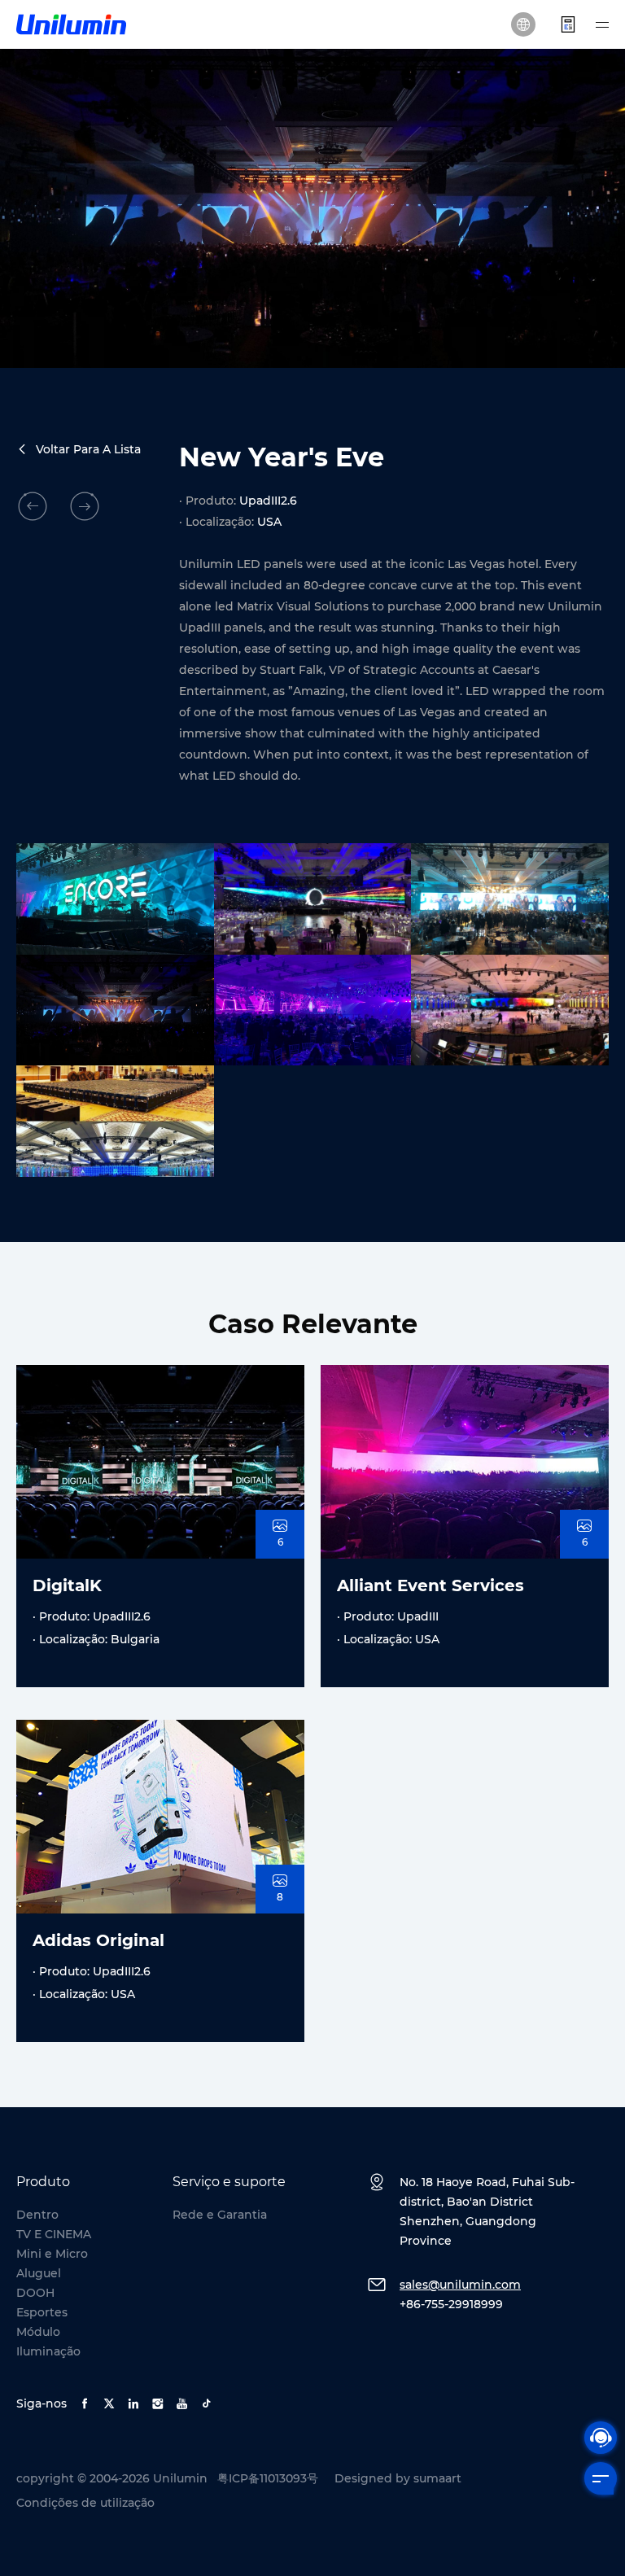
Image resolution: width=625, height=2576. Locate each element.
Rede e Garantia (220, 2215)
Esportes (42, 2312)
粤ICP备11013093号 (268, 2478)
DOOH (35, 2293)
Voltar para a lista (88, 449)
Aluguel (39, 2273)
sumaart (437, 2478)
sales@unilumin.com (460, 2285)
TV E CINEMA (54, 2234)
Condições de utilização (85, 2503)
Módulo (38, 2332)
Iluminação (48, 2351)
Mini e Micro (52, 2254)
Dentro (37, 2215)
